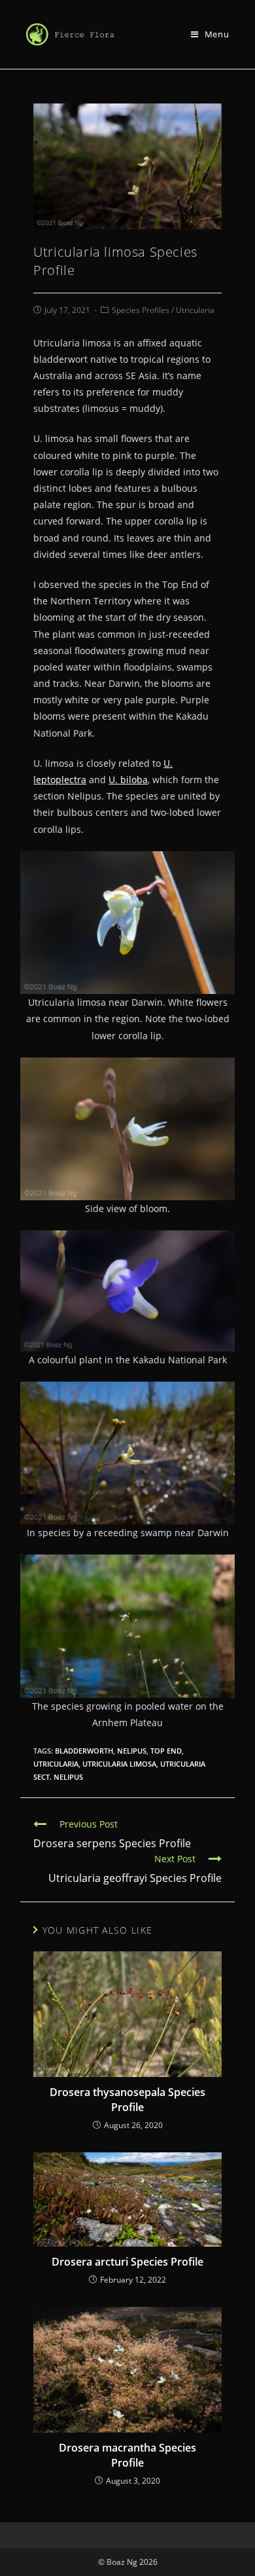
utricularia (56, 1764)
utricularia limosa (119, 1764)
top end (166, 1751)
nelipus (132, 1751)
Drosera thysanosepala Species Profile (127, 2099)
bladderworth (84, 1751)
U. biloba (128, 780)
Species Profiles (141, 310)
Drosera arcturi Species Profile (127, 2262)
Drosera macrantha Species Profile (127, 2455)
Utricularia (195, 310)
